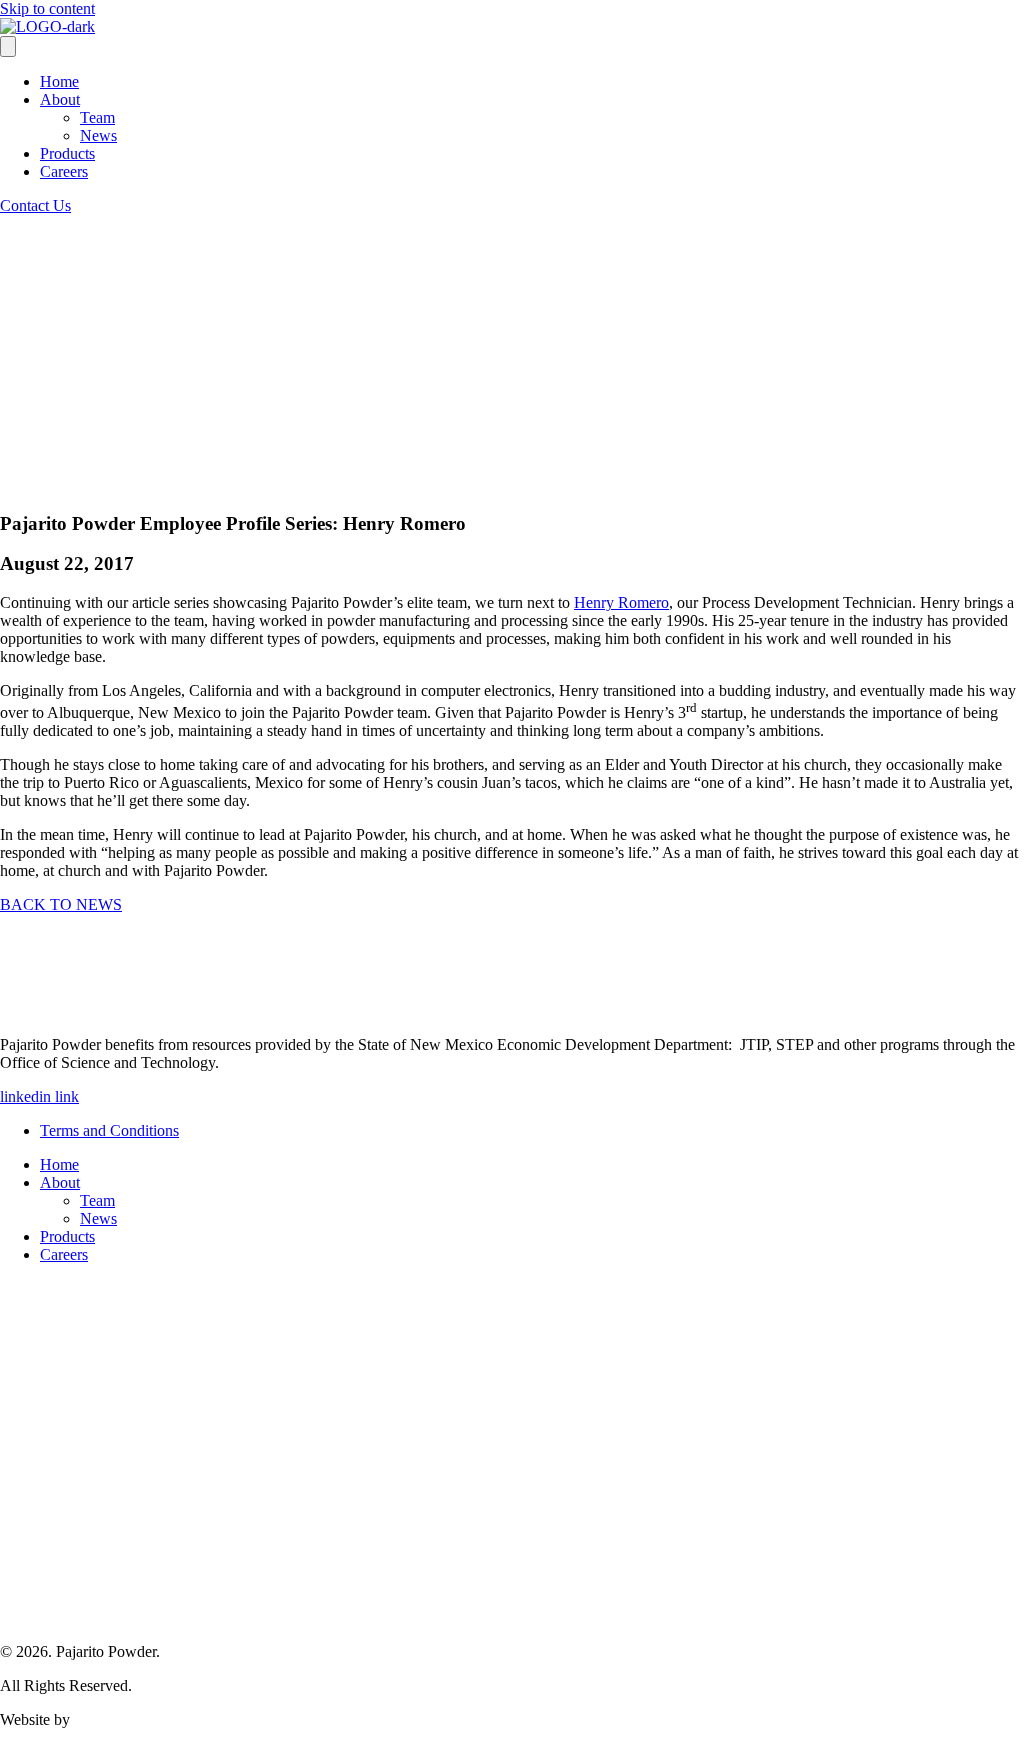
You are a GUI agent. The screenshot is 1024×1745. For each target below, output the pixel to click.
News (98, 135)
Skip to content (47, 8)
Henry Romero (621, 602)
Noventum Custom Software (164, 1719)
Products (67, 153)
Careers (64, 171)
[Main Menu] (8, 46)
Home (59, 81)
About (60, 99)
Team (97, 117)
